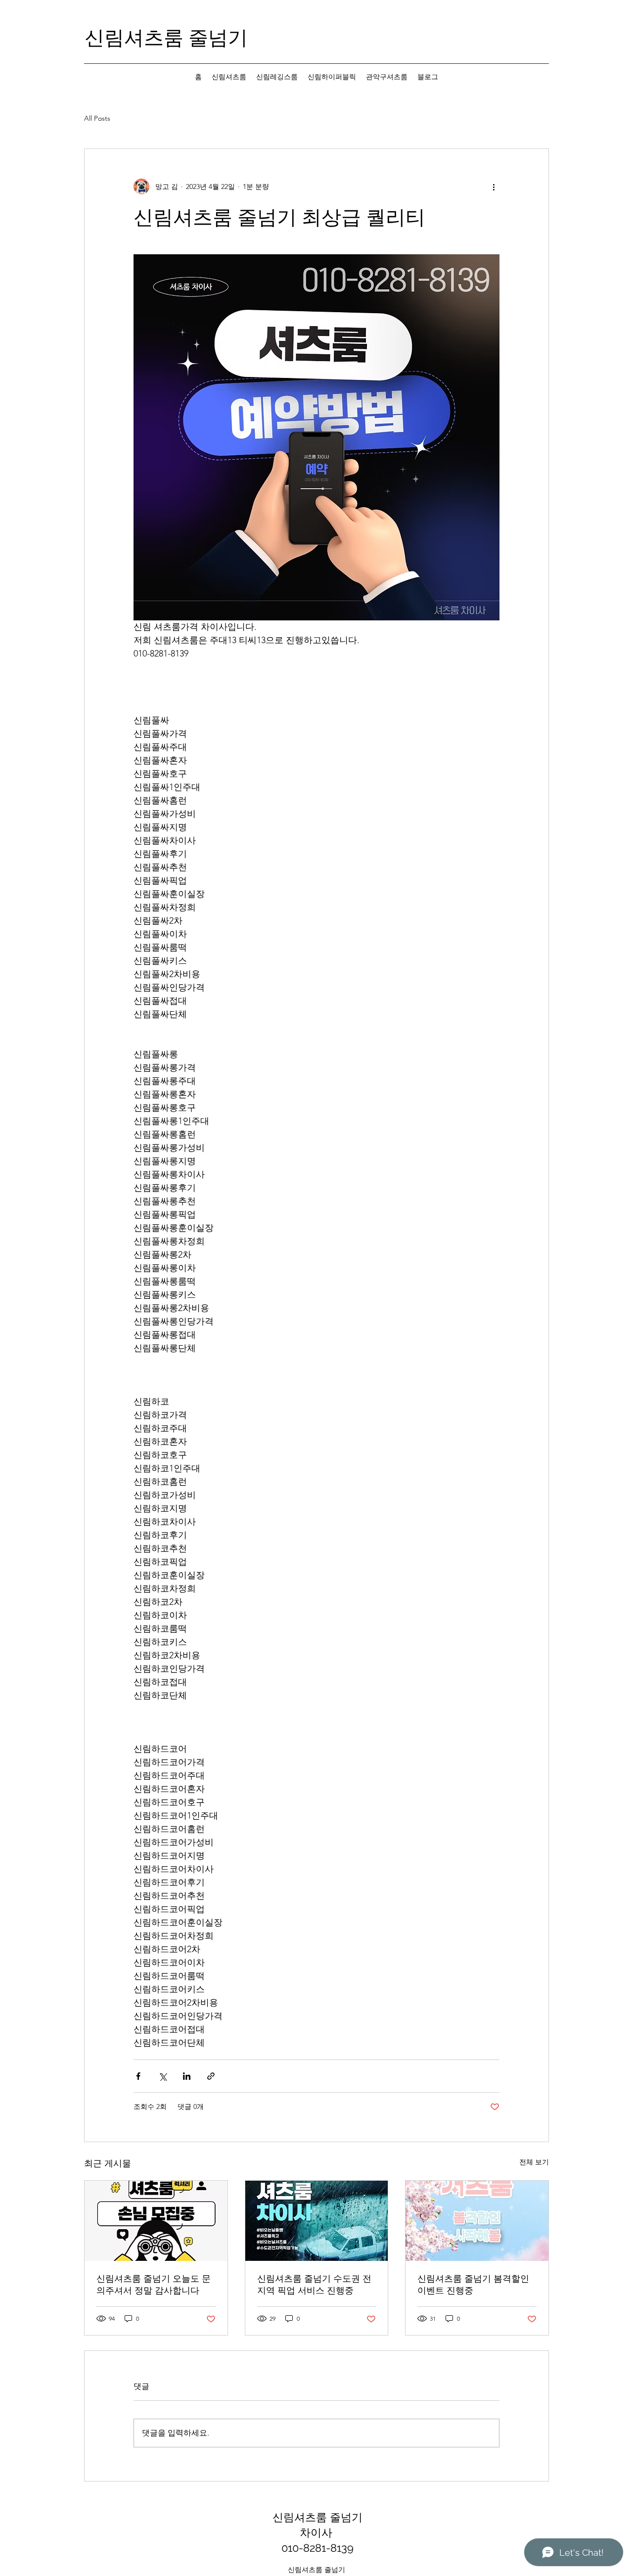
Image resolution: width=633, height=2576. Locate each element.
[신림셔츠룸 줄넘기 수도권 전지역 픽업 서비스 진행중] (317, 2221)
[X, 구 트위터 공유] (162, 2076)
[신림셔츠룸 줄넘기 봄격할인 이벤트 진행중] (477, 2221)
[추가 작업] (494, 187)
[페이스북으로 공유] (138, 2076)
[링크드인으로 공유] (187, 2076)
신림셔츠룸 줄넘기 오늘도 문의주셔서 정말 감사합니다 (154, 2284)
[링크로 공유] (211, 2076)
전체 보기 (534, 2162)
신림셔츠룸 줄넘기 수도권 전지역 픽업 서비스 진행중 (314, 2284)
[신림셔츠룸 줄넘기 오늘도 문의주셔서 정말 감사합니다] (156, 2221)
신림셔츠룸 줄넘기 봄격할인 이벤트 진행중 (473, 2284)
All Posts (97, 118)
